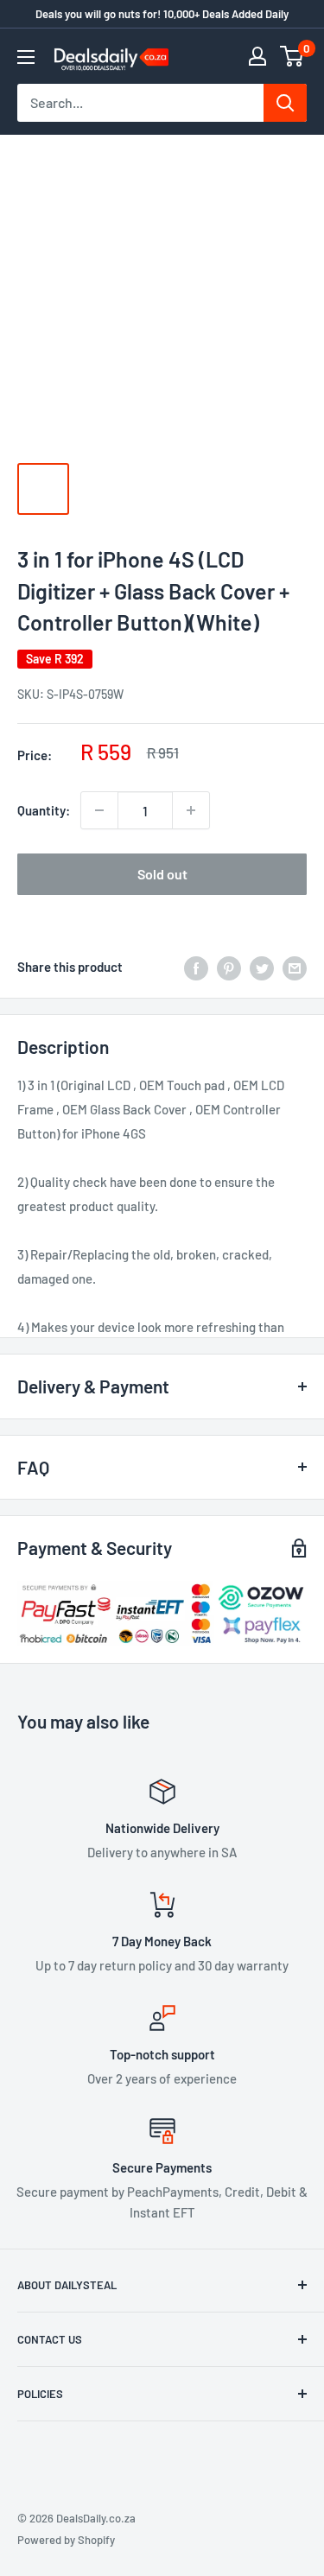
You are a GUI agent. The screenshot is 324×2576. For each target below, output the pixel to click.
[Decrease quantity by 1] (99, 810)
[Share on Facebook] (196, 967)
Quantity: (44, 810)
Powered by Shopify (66, 2540)
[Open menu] (26, 57)
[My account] (257, 56)
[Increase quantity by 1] (191, 810)
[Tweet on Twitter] (262, 967)
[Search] (285, 103)
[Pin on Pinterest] (229, 967)
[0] (292, 56)
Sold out (162, 874)
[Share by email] (295, 967)
